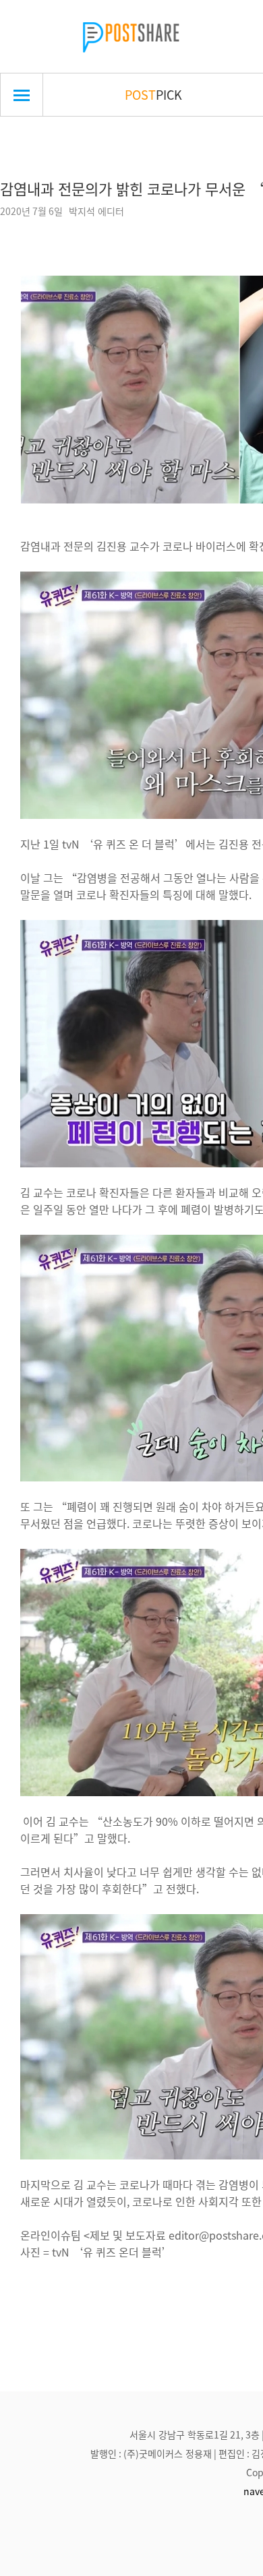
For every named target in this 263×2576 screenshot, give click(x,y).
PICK (153, 94)
